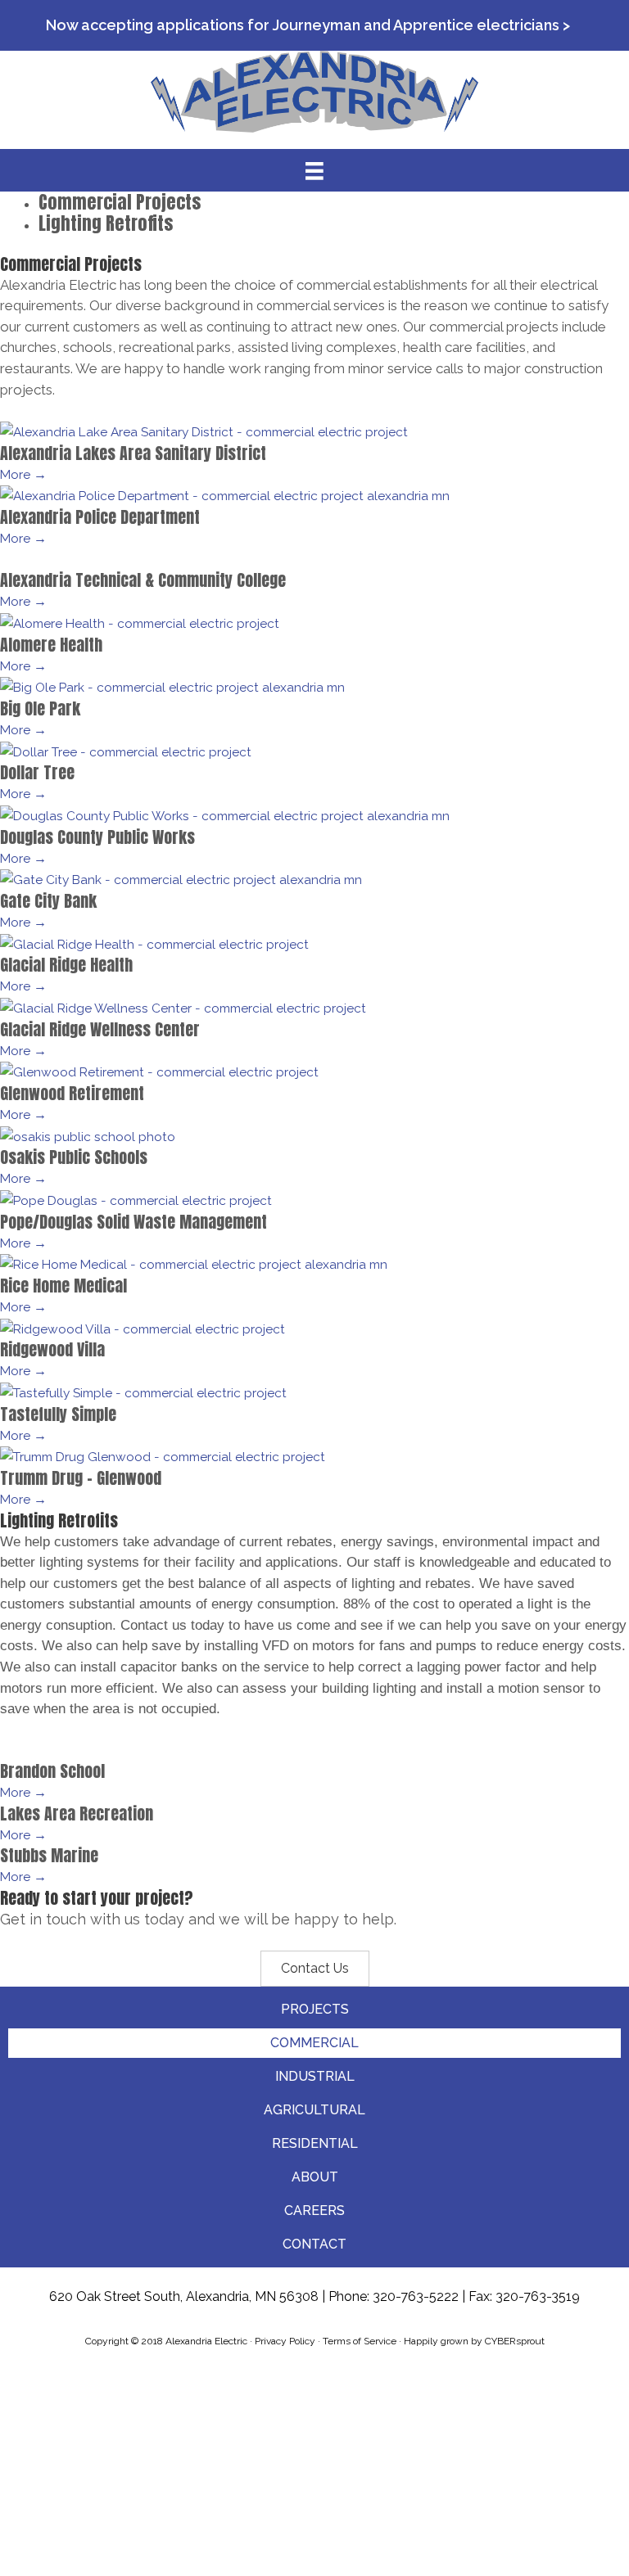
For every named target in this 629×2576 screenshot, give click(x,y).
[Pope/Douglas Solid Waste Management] (136, 1200)
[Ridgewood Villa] (143, 1328)
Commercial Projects (120, 202)
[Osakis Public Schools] (88, 1136)
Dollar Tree (37, 772)
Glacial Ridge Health (66, 965)
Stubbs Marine (49, 1855)
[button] (315, 1969)
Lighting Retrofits (106, 223)
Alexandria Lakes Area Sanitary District (133, 453)
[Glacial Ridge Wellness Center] (183, 1007)
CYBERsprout (515, 2341)
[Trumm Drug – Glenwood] (163, 1456)
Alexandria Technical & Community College (143, 580)
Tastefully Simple (58, 1414)
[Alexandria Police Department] (225, 495)
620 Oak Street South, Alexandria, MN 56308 (184, 2296)
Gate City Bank (48, 901)
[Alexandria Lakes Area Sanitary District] (204, 431)
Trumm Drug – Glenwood (81, 1478)
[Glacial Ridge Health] (154, 943)
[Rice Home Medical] (194, 1263)
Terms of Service (360, 2341)
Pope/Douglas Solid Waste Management (133, 1222)
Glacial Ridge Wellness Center (100, 1029)
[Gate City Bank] (181, 879)
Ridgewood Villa (52, 1349)
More (23, 474)
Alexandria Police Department (100, 517)
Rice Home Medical (63, 1286)
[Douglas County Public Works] (225, 815)
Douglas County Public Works (97, 837)
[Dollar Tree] (126, 750)
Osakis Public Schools (74, 1157)
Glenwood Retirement (72, 1093)
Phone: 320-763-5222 (394, 2296)
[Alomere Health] (140, 623)
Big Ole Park (40, 708)
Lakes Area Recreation (77, 1814)
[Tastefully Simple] (143, 1392)
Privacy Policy (285, 2341)
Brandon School (52, 1771)
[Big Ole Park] (172, 686)
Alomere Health (51, 645)
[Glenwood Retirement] (159, 1071)
